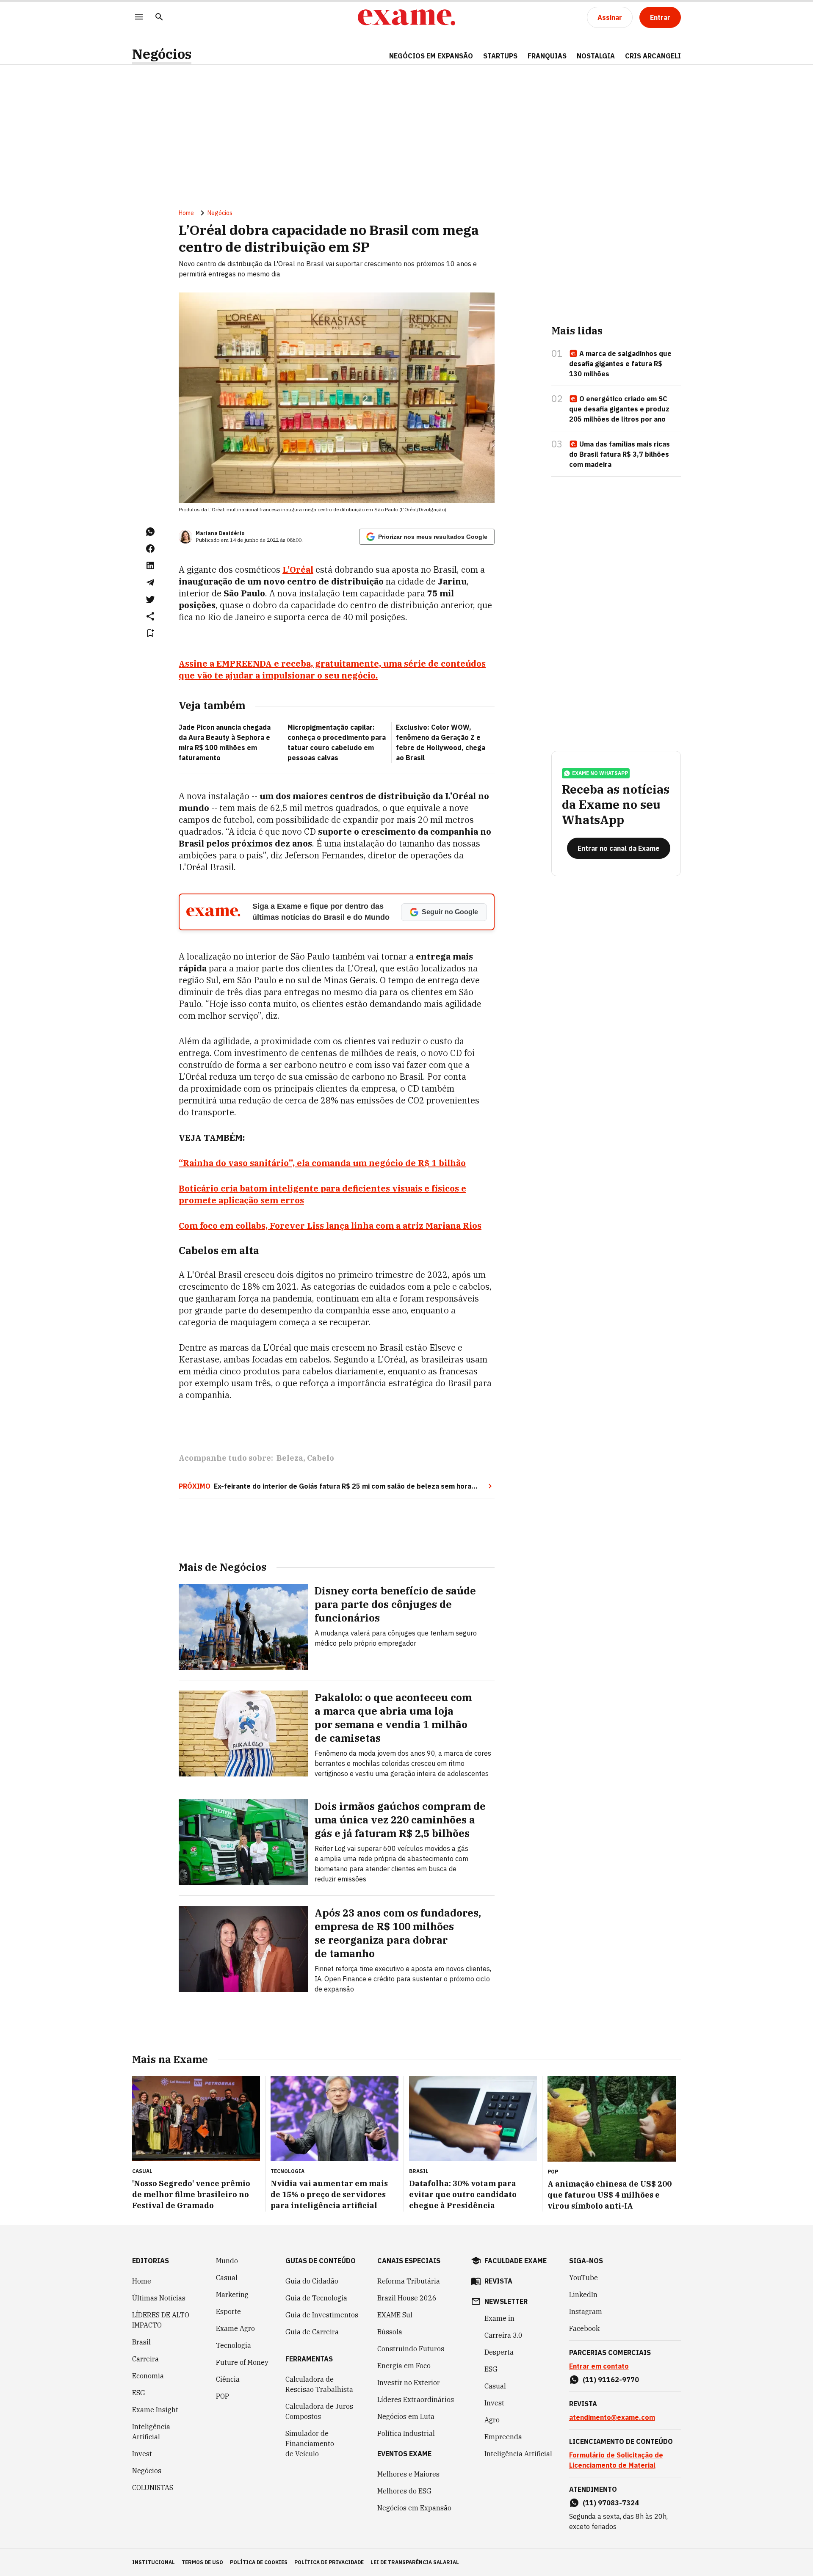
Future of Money (242, 2362)
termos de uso (202, 2562)
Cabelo (321, 1458)
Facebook (584, 2328)
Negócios (162, 54)
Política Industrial (406, 2433)
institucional (153, 2562)
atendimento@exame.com (612, 2417)
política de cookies (259, 2562)
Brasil (141, 2342)
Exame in (499, 2318)
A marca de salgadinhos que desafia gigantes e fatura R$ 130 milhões (620, 364)
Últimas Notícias (159, 2298)
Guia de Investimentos (322, 2315)
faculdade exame (516, 2261)
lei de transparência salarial (415, 2562)
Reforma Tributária (409, 2281)
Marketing (232, 2295)
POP (223, 2396)
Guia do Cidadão (312, 2281)
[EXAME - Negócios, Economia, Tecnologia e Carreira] (406, 17)
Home (186, 213)
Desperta (499, 2352)
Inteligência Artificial (151, 2432)
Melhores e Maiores (408, 2474)
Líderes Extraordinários (416, 2399)
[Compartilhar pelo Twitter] (150, 599)
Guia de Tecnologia (316, 2298)
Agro (492, 2420)
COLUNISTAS (153, 2488)
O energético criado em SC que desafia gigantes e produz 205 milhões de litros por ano (619, 409)
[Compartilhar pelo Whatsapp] (150, 532)
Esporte (228, 2311)
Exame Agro (235, 2328)
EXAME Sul (395, 2315)
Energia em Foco (404, 2366)
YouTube (583, 2278)
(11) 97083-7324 (611, 2503)
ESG (139, 2393)
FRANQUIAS (547, 56)
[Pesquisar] (159, 18)
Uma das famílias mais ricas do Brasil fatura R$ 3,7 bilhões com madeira (619, 454)
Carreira (145, 2359)
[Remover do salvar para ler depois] (150, 633)
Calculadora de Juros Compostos (319, 2411)
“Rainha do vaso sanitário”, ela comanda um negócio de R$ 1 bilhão (322, 1163)
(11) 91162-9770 (611, 2380)
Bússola (390, 2332)
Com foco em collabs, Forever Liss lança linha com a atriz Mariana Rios (330, 1226)
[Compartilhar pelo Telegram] (150, 582)
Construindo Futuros (411, 2349)
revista (498, 2281)
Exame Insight (155, 2410)
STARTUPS (500, 56)
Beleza (290, 1458)
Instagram (586, 2311)
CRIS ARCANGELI (653, 56)
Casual (227, 2278)
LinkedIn (583, 2295)
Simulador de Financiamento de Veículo (310, 2444)
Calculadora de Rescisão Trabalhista (319, 2384)
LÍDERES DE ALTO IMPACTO (161, 2320)
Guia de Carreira (312, 2332)
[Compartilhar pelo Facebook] (150, 549)
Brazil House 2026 (407, 2298)
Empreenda (503, 2437)
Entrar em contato (599, 2366)
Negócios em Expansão (414, 2508)
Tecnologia (234, 2345)
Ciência (228, 2379)
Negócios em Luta (406, 2416)
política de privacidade (329, 2562)
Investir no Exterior (409, 2383)
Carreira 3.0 (503, 2335)
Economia (148, 2376)
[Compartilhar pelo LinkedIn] (150, 565)
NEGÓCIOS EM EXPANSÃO (431, 56)
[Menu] (139, 18)
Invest (142, 2454)
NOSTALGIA (596, 56)
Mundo (227, 2261)
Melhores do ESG (404, 2491)
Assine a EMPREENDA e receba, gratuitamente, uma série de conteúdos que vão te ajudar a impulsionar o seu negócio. (332, 669)
